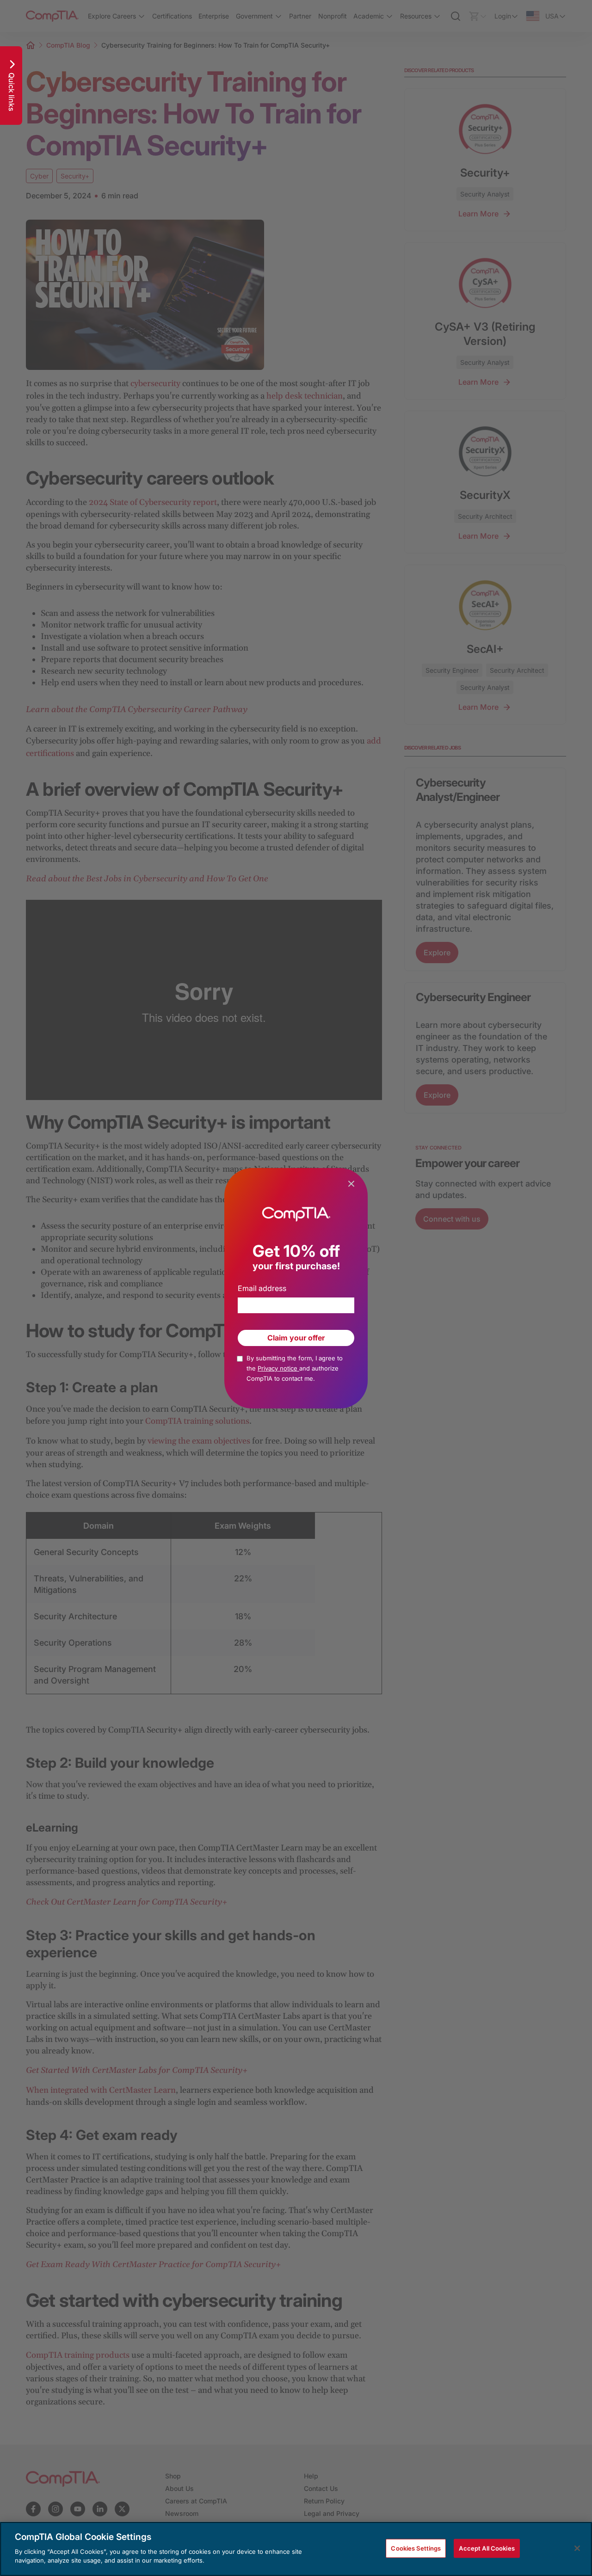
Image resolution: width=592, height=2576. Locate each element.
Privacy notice (278, 1368)
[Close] (577, 2548)
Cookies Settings (416, 2548)
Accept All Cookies (487, 2548)
